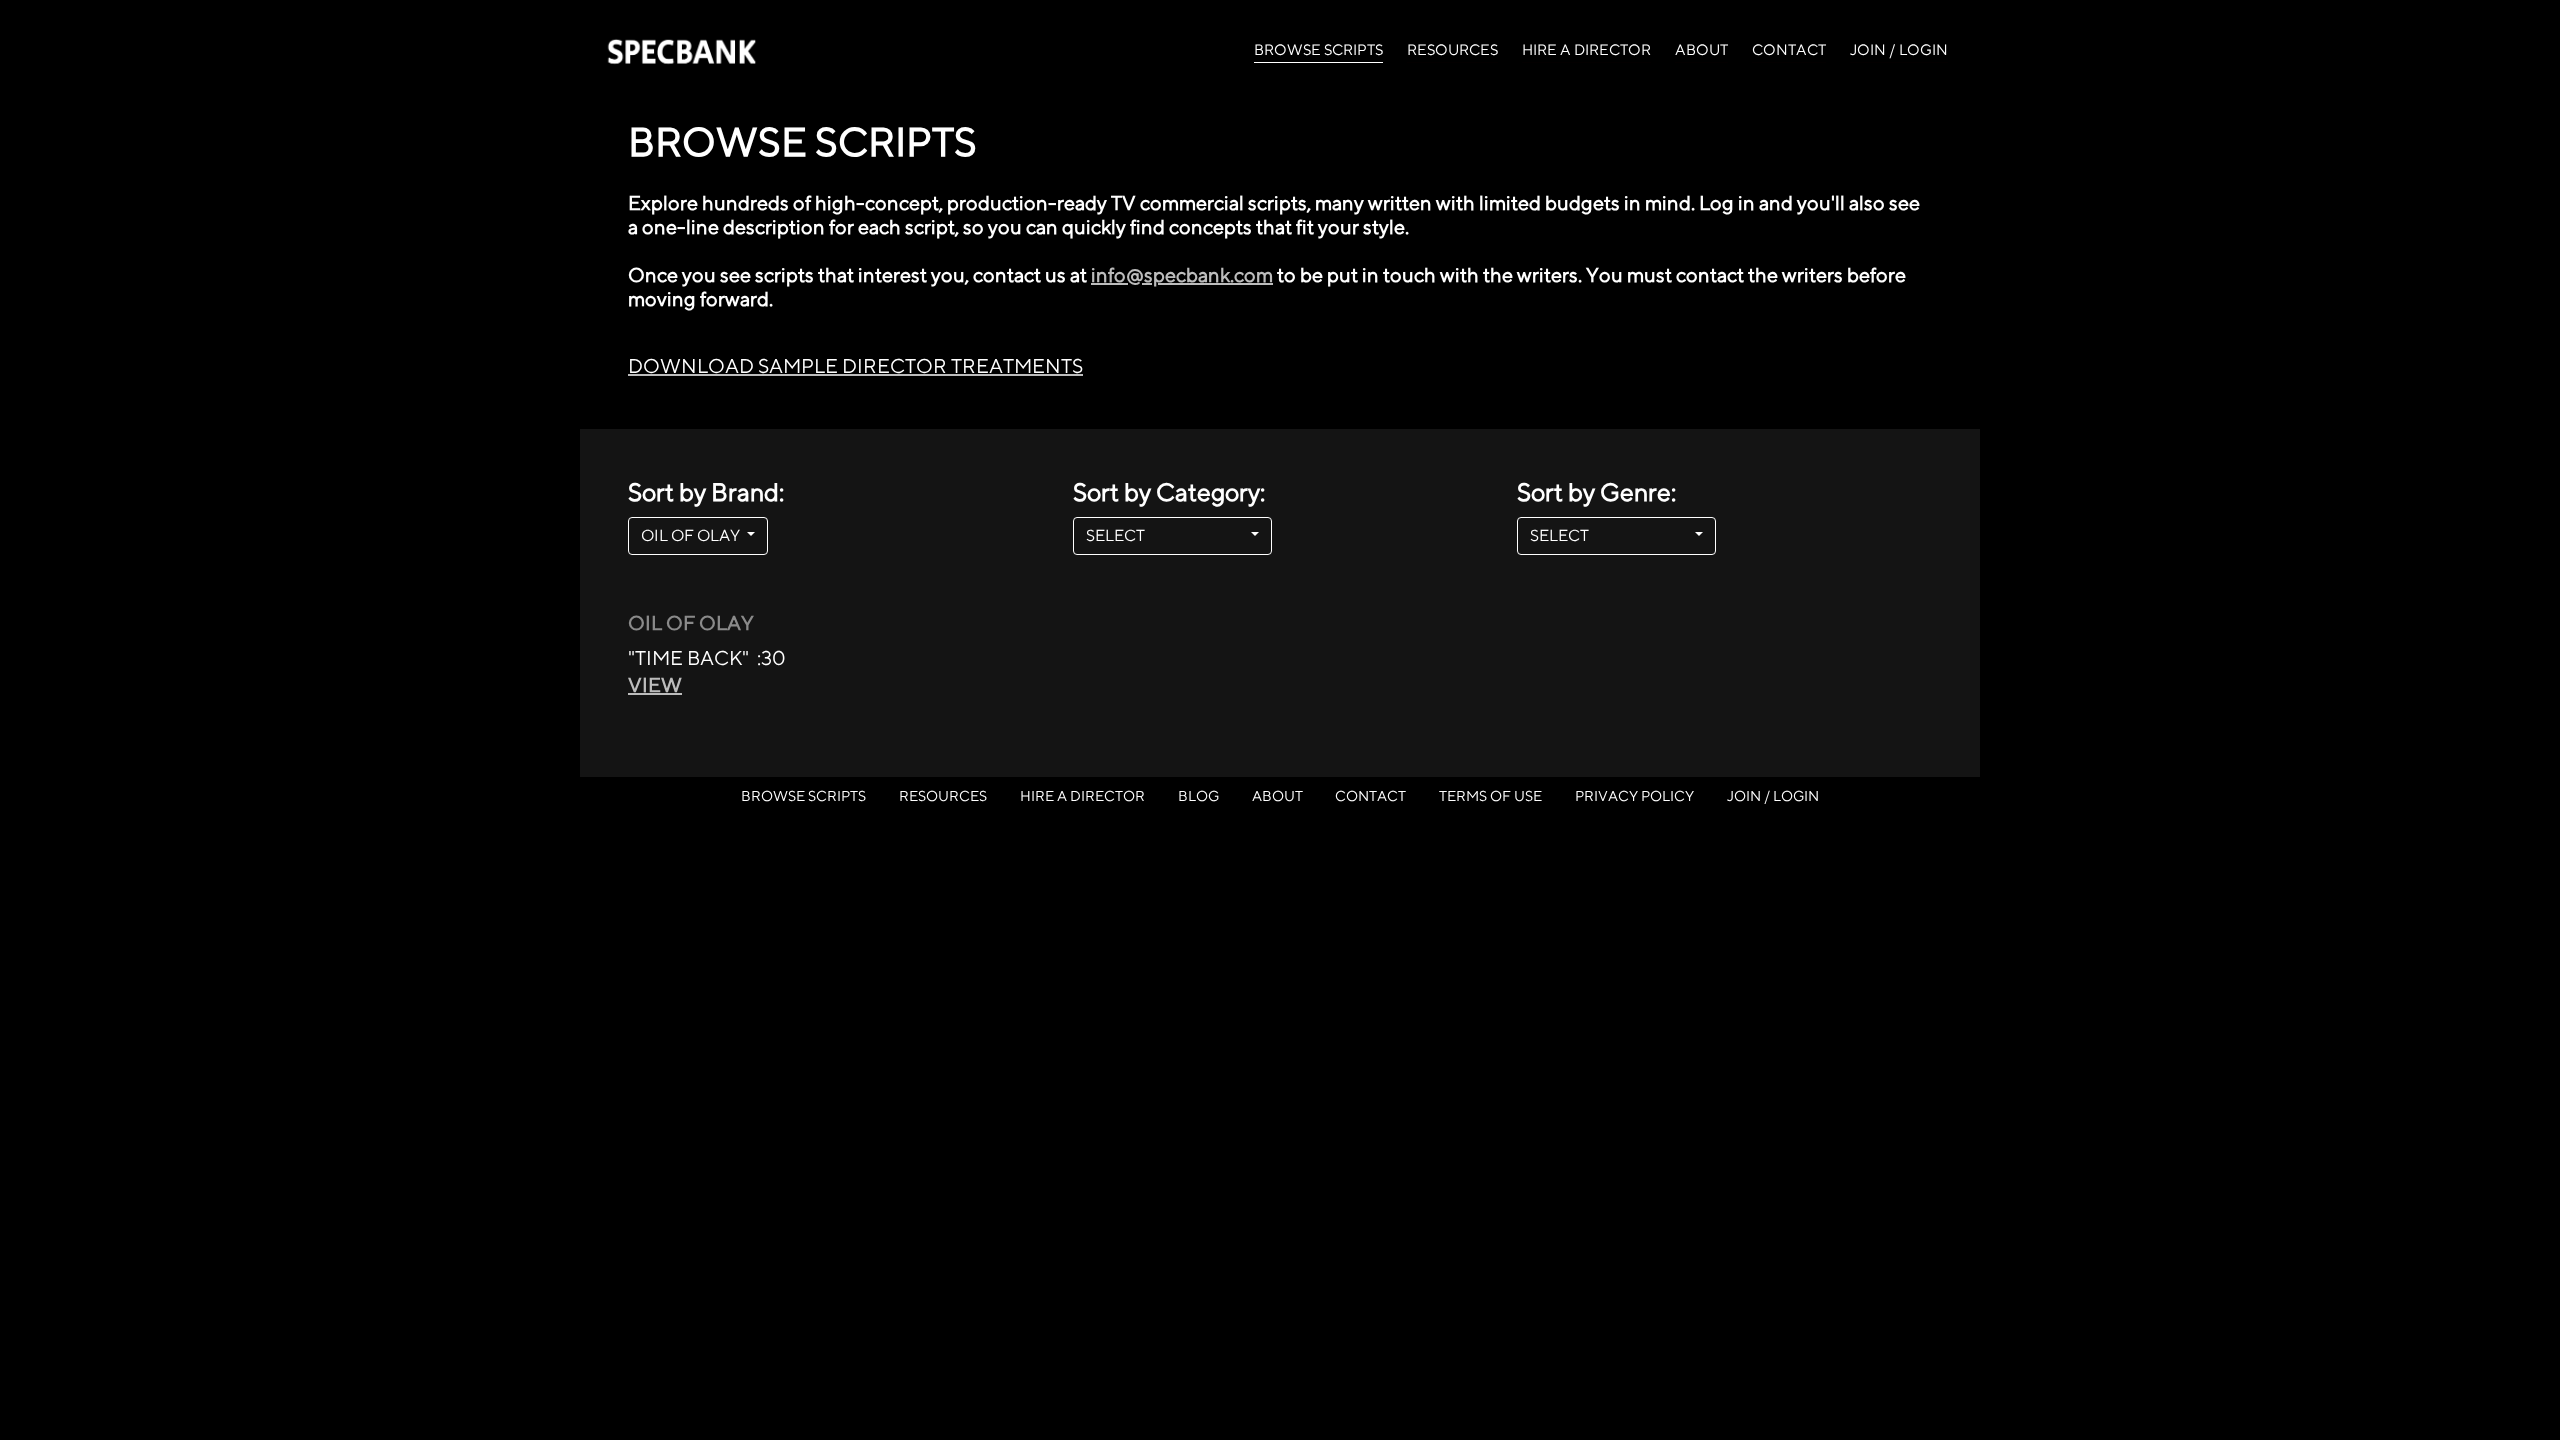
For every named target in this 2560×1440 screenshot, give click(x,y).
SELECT (1166, 535)
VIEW (655, 684)
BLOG (1198, 795)
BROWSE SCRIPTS (1318, 49)
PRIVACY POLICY (1634, 795)
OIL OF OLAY (692, 535)
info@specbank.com (1182, 274)
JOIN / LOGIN (1899, 49)
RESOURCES (1452, 49)
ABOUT (1701, 49)
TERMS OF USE (1490, 795)
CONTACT (1789, 49)
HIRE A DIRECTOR (1586, 49)
